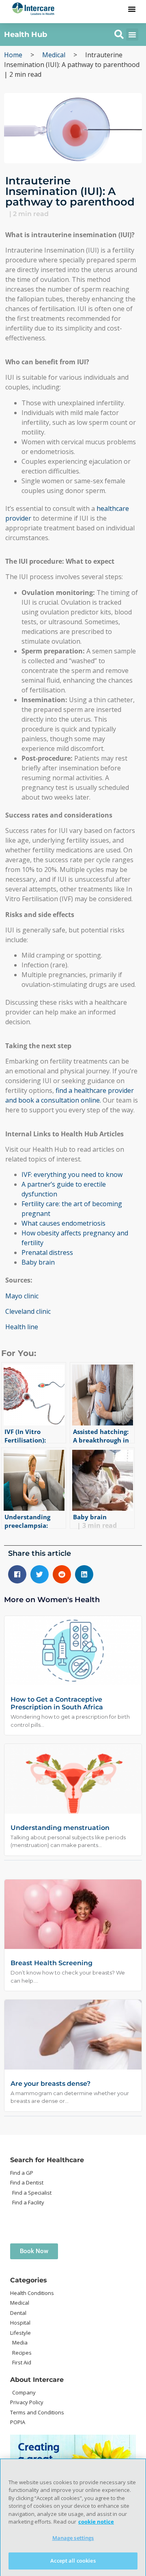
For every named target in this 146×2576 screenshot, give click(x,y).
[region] (73, 2517)
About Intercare (37, 2380)
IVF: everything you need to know (72, 1174)
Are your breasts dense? (50, 2084)
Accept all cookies (73, 2561)
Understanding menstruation (60, 1828)
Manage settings (73, 2538)
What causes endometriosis (63, 1223)
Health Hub (26, 35)
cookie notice (96, 2522)
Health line (22, 1327)
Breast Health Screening (52, 1963)
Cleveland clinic (28, 1311)
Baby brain (38, 1262)
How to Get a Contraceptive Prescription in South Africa (57, 1703)
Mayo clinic (22, 1296)
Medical (54, 55)
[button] (132, 9)
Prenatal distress (47, 1252)
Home (13, 55)
